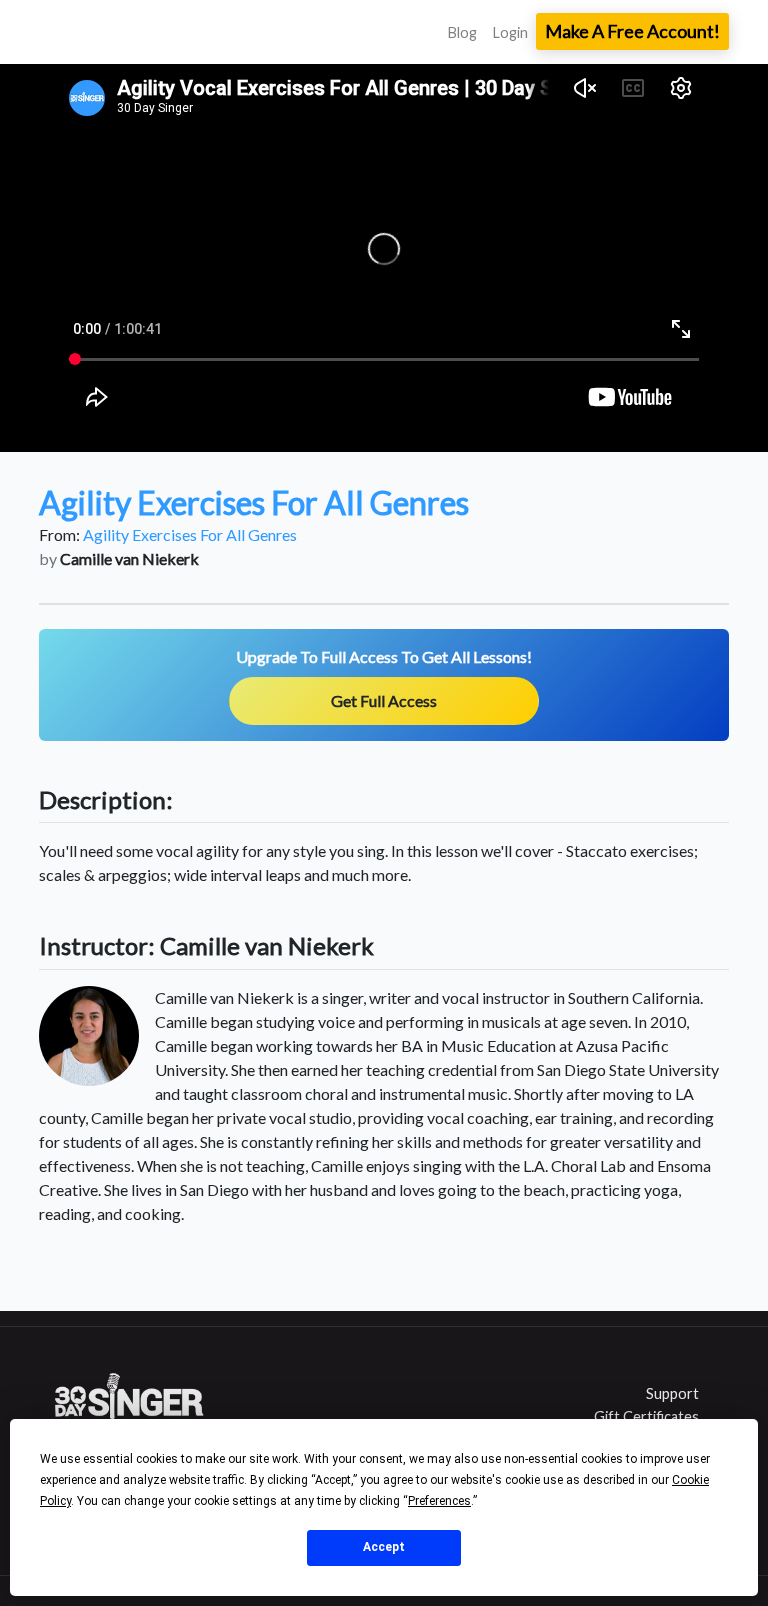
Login (510, 32)
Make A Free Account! (632, 31)
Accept (384, 1547)
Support (672, 1393)
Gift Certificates (646, 1416)
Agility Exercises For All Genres (190, 534)
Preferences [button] (439, 1501)
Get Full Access (384, 700)
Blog (462, 32)
